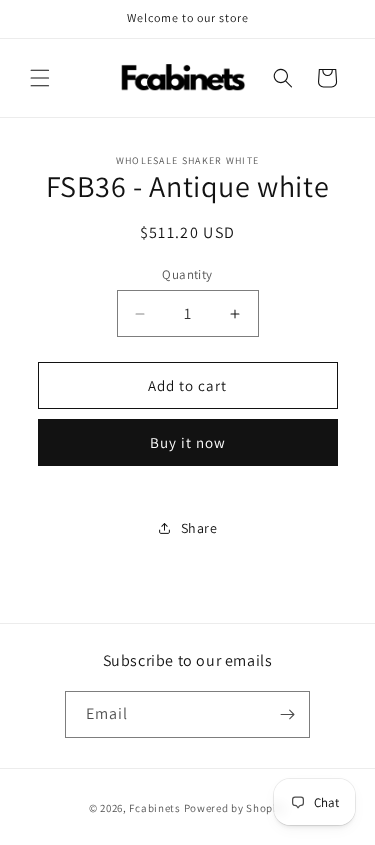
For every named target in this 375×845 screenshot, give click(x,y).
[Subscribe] (287, 714)
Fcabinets (154, 808)
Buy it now (188, 442)
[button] (40, 78)
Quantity (187, 274)
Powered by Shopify (235, 808)
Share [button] (199, 528)
